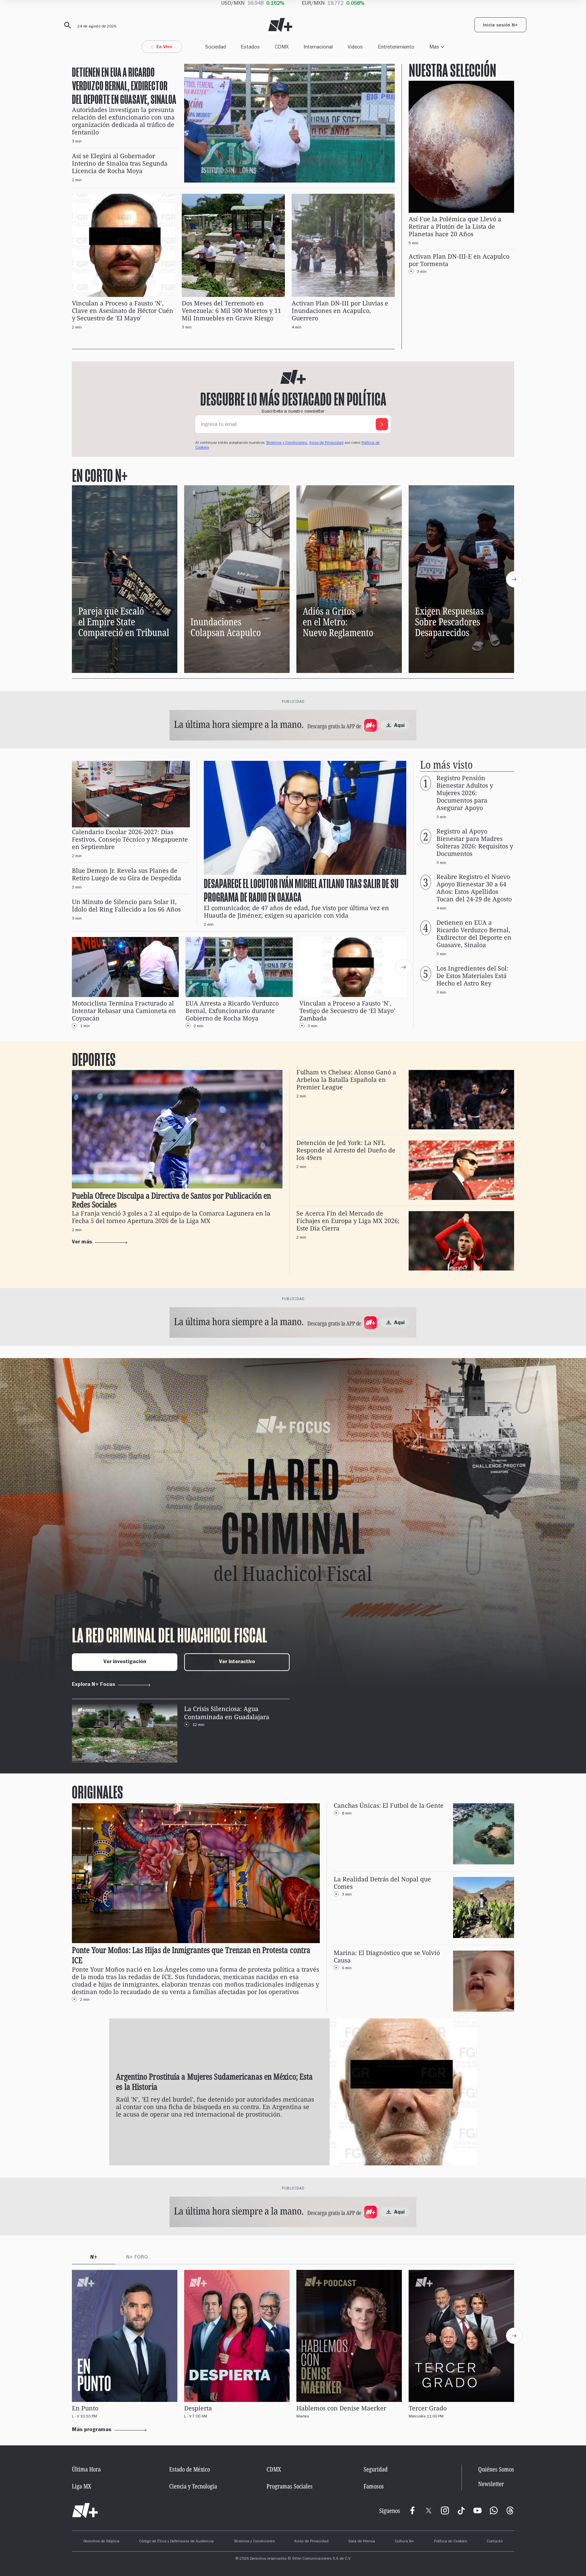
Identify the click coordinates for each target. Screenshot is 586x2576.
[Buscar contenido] (66, 25)
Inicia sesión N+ (500, 26)
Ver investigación (125, 1662)
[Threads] (510, 2511)
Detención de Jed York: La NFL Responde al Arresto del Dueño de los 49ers (346, 1150)
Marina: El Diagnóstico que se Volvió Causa (387, 1957)
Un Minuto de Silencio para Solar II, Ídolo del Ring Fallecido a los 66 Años (126, 906)
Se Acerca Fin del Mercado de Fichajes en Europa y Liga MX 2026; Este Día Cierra (348, 1221)
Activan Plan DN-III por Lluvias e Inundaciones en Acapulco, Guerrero (340, 311)
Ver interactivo (237, 1662)
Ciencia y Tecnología (193, 2486)
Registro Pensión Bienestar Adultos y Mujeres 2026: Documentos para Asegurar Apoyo (465, 793)
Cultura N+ (404, 2542)
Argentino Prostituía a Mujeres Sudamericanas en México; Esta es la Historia (214, 2082)
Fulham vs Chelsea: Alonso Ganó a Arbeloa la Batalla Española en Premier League (346, 1080)
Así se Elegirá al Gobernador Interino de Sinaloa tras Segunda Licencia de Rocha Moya (120, 163)
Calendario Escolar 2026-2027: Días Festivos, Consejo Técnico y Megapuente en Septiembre (130, 840)
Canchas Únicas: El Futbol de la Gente (389, 1806)
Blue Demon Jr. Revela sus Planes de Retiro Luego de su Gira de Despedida (126, 874)
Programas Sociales (290, 2486)
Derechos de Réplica (101, 2542)
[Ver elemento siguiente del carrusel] (514, 579)
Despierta (198, 2408)
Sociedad (216, 47)
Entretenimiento (396, 47)
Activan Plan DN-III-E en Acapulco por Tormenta (459, 260)
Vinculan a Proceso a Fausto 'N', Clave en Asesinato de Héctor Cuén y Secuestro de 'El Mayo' (123, 311)
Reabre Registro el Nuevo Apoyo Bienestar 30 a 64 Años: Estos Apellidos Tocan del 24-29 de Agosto (474, 888)
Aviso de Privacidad (326, 443)
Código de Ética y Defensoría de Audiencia (176, 2542)
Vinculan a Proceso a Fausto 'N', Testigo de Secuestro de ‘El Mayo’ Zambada (347, 1011)
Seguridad (376, 2469)
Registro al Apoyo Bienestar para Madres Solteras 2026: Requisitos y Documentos (475, 842)
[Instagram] (445, 2511)
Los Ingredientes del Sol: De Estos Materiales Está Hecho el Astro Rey (472, 976)
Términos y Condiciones (254, 2542)
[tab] (94, 2259)
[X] (429, 2511)
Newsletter (491, 2484)
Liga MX (82, 2486)
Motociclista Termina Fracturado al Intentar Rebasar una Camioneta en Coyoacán (124, 1011)
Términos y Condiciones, (287, 443)
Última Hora (86, 2469)
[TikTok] (461, 2511)
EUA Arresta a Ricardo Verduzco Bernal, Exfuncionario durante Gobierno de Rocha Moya (232, 1011)
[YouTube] (477, 2511)
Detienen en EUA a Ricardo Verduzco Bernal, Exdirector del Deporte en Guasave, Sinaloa (124, 85)
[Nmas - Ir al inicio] (280, 25)
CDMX (282, 47)
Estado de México (190, 2469)
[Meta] (412, 2511)
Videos (355, 47)
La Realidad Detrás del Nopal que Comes (382, 1883)
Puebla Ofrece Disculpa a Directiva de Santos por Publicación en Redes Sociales (171, 1200)
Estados (250, 47)
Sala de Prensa (362, 2542)
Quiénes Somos (496, 2469)
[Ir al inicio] (85, 2511)
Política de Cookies (451, 2542)
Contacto (495, 2542)
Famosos (374, 2486)
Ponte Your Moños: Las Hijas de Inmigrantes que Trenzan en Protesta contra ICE (191, 1955)
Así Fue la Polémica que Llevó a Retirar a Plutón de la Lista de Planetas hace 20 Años (455, 227)
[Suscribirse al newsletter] (382, 424)
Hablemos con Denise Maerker (341, 2408)
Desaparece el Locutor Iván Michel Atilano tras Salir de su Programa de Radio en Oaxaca (301, 890)
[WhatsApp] (494, 2511)
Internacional (318, 47)
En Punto (85, 2408)
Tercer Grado (428, 2408)
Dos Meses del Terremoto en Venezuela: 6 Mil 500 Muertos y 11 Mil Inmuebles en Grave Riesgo (231, 311)
